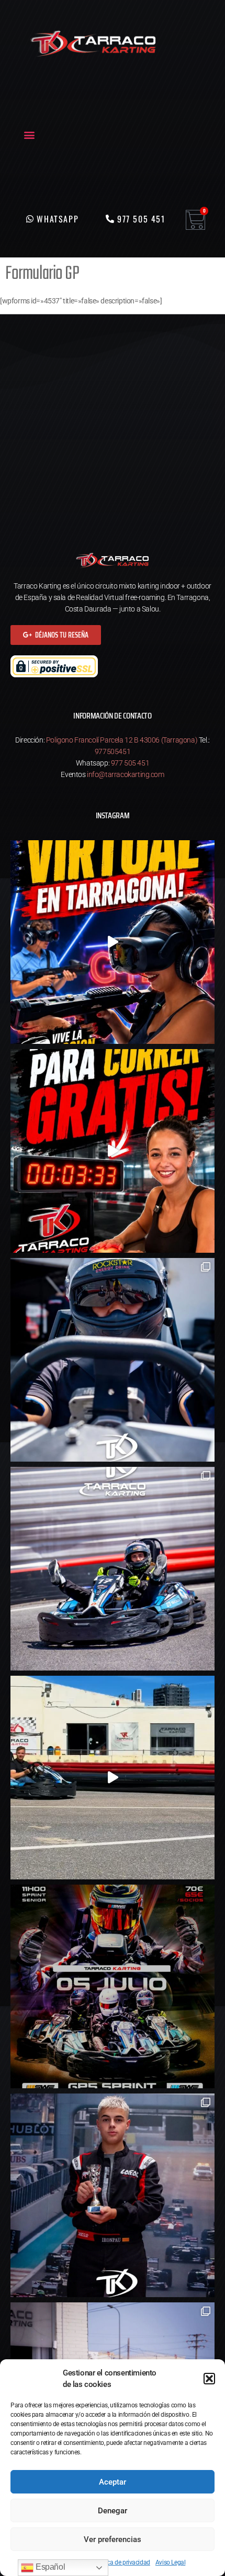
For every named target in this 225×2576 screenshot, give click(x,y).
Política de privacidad (122, 2562)
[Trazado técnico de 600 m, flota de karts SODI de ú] (113, 1360)
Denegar (113, 2511)
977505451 (113, 751)
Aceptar (113, 2482)
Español (49, 2567)
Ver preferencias (113, 2539)
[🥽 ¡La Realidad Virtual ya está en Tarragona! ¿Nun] (113, 942)
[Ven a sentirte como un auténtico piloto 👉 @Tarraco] (113, 1569)
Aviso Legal (171, 2562)
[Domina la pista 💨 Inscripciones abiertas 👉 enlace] (113, 1986)
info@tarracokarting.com (126, 774)
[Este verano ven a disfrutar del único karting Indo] (113, 1778)
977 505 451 (130, 763)
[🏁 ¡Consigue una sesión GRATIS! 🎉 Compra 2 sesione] (113, 1151)
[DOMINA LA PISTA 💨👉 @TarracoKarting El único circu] (113, 2195)
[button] (209, 2379)
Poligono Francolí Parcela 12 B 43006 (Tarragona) (122, 740)
